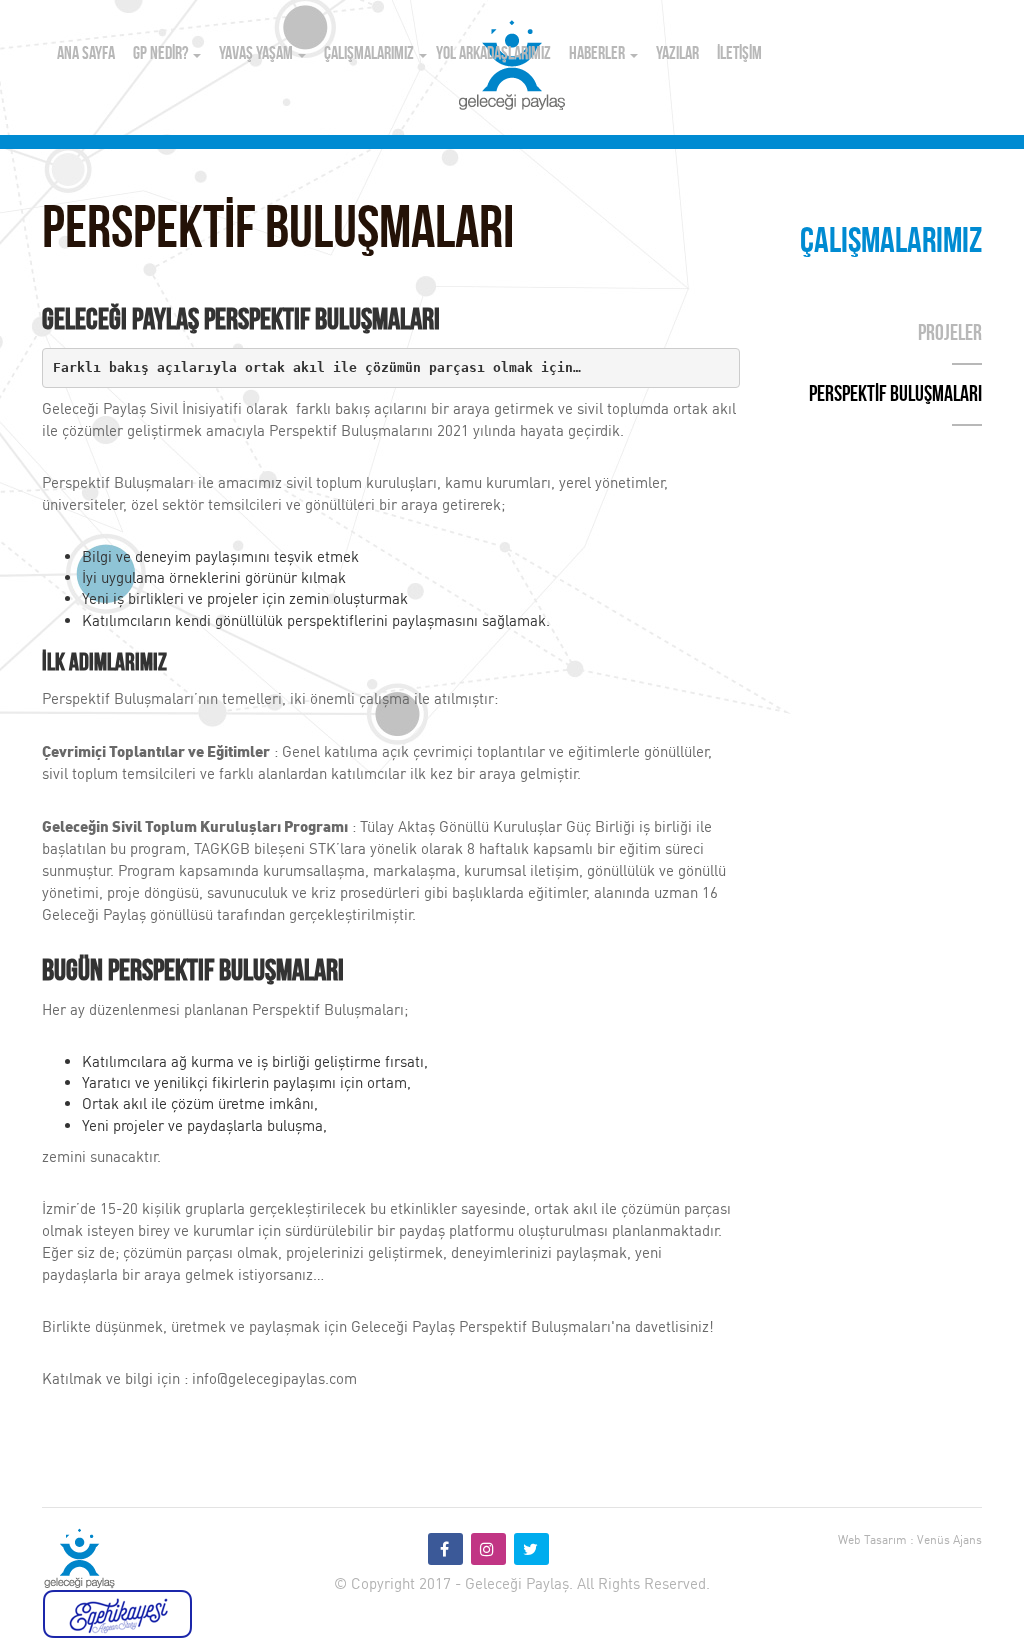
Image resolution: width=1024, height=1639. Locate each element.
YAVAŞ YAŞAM (257, 54)
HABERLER (598, 54)
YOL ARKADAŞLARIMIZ (493, 54)
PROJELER (950, 334)
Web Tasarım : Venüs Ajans (910, 1539)
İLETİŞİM (739, 54)
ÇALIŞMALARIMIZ (370, 54)
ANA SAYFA (86, 54)
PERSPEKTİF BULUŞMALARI (895, 395)
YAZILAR (677, 54)
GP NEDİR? (162, 54)
